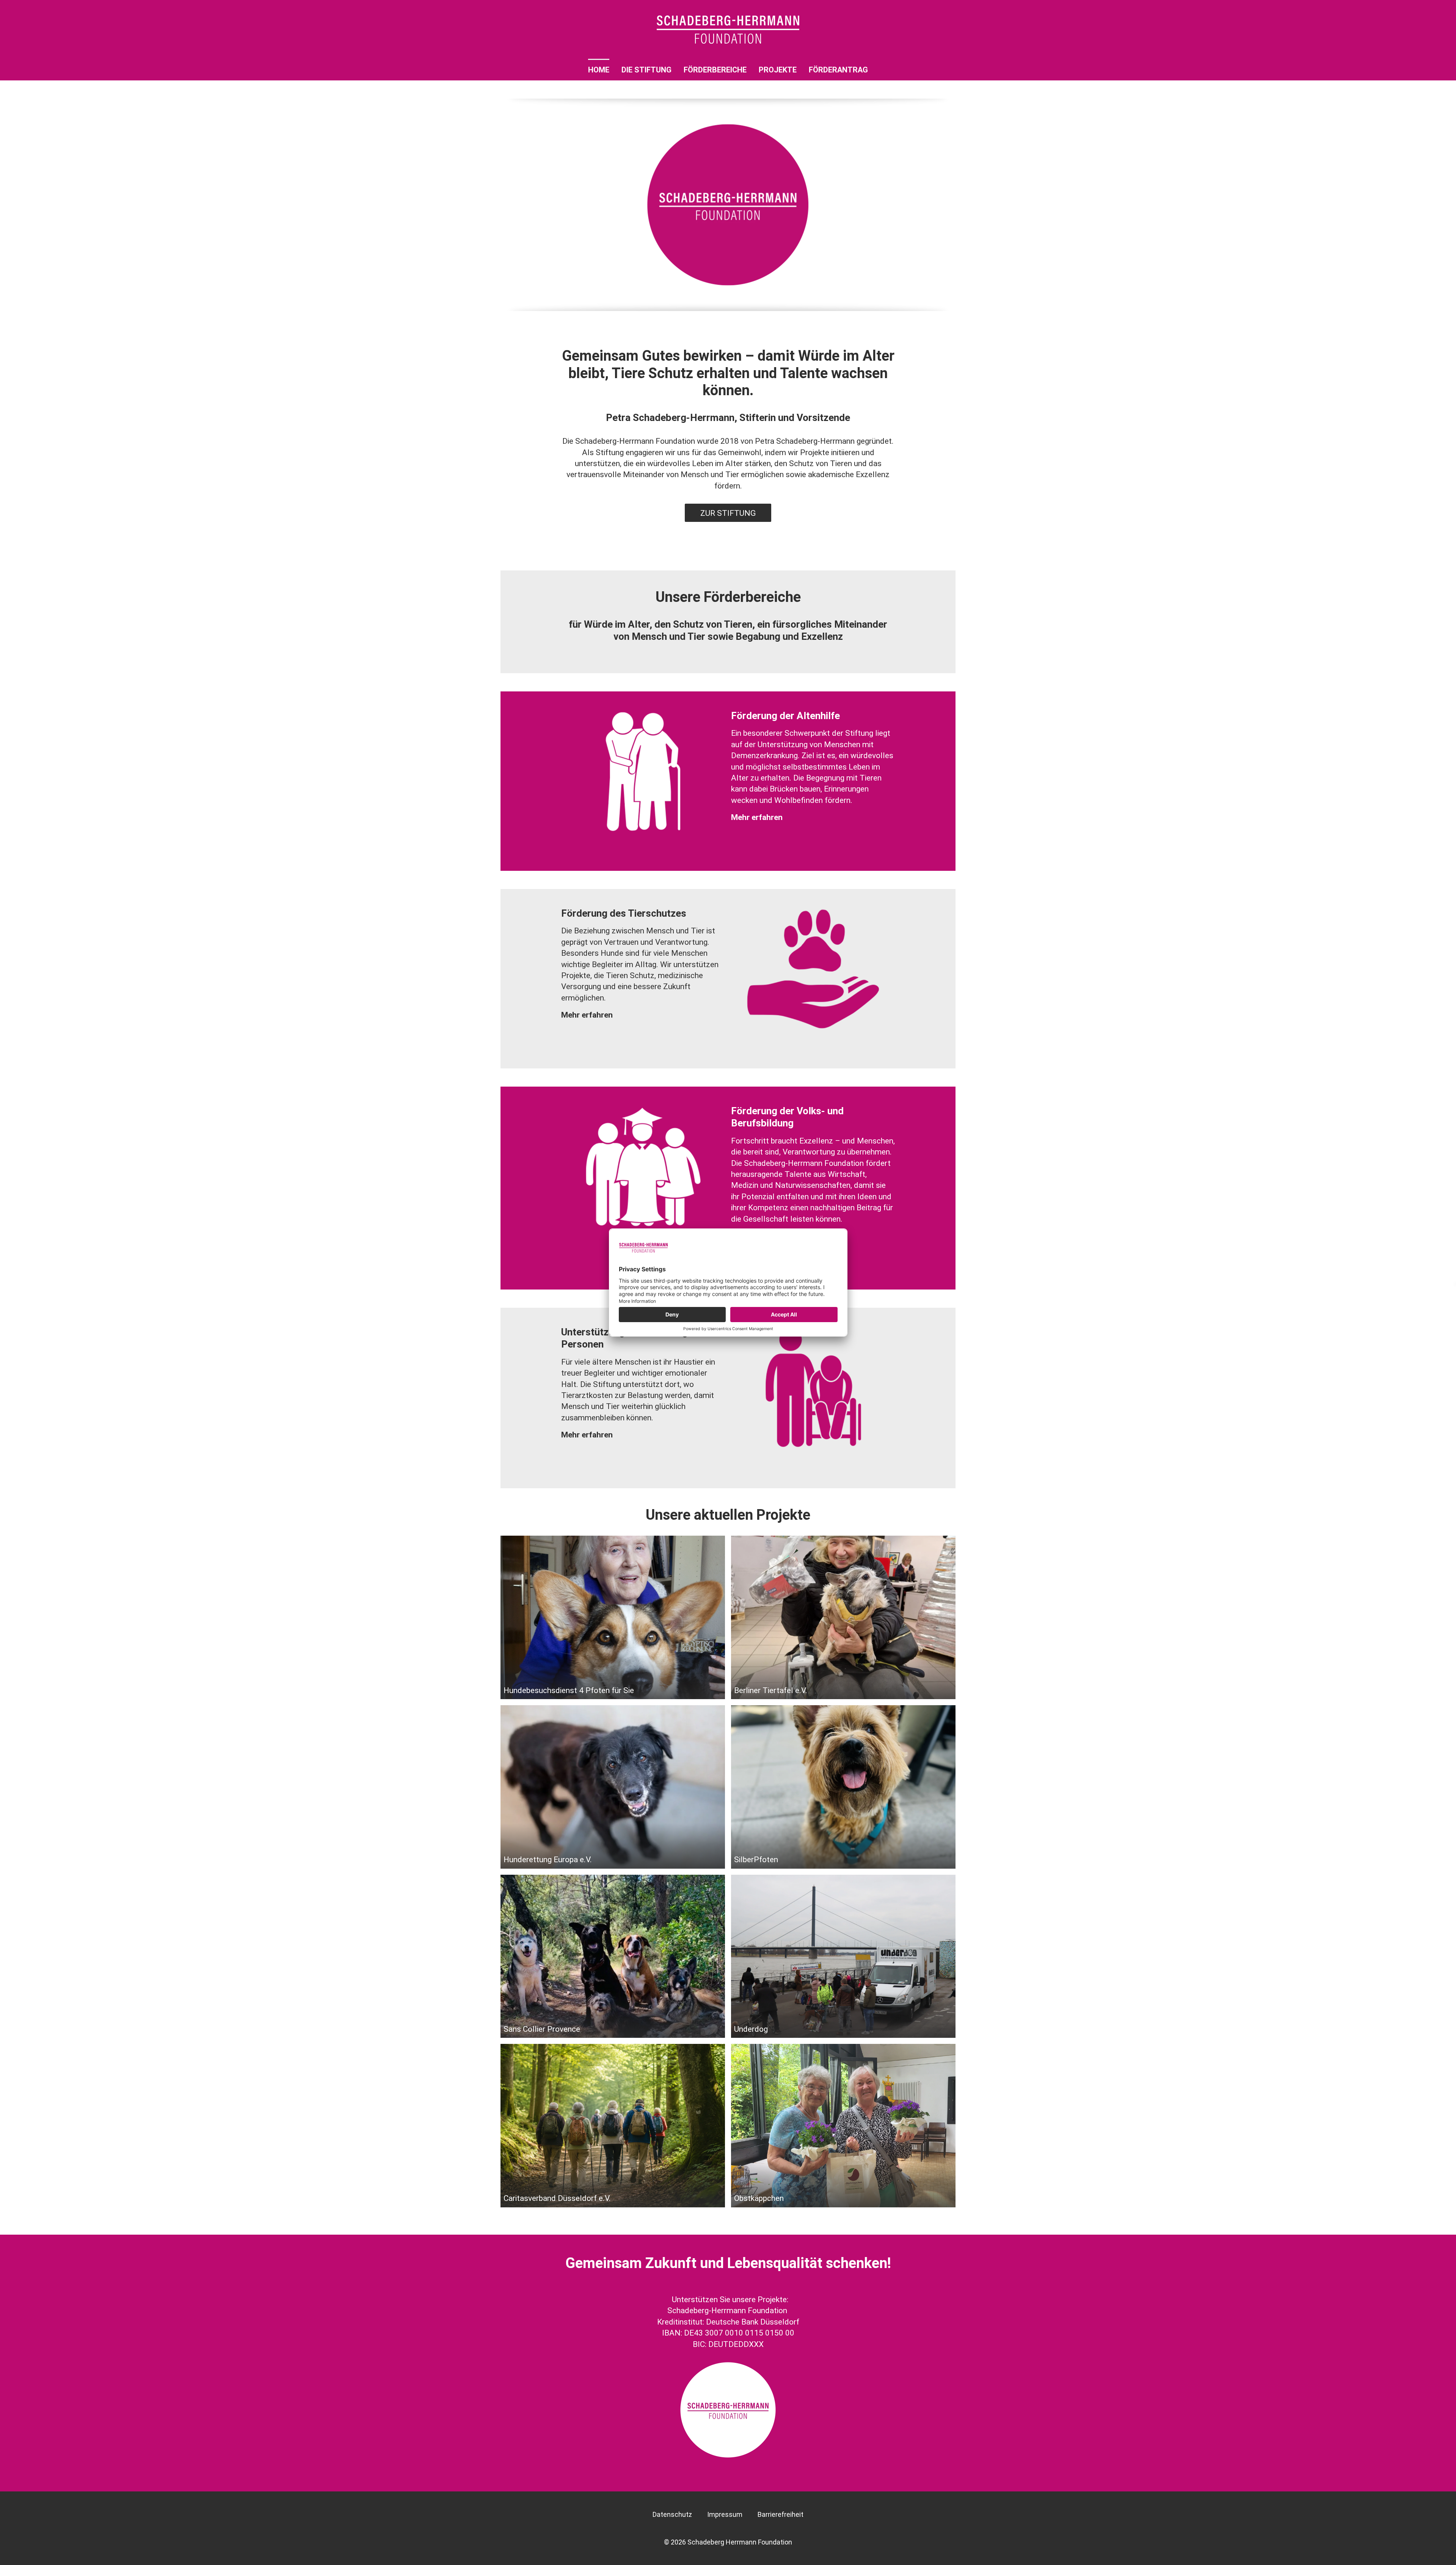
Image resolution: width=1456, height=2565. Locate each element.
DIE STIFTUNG (646, 70)
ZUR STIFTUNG (728, 513)
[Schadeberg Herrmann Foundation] (728, 30)
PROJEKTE (778, 70)
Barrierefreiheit (781, 2514)
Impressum (725, 2514)
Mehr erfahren (757, 817)
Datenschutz (672, 2514)
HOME (599, 70)
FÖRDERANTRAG (838, 70)
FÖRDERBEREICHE (715, 70)
